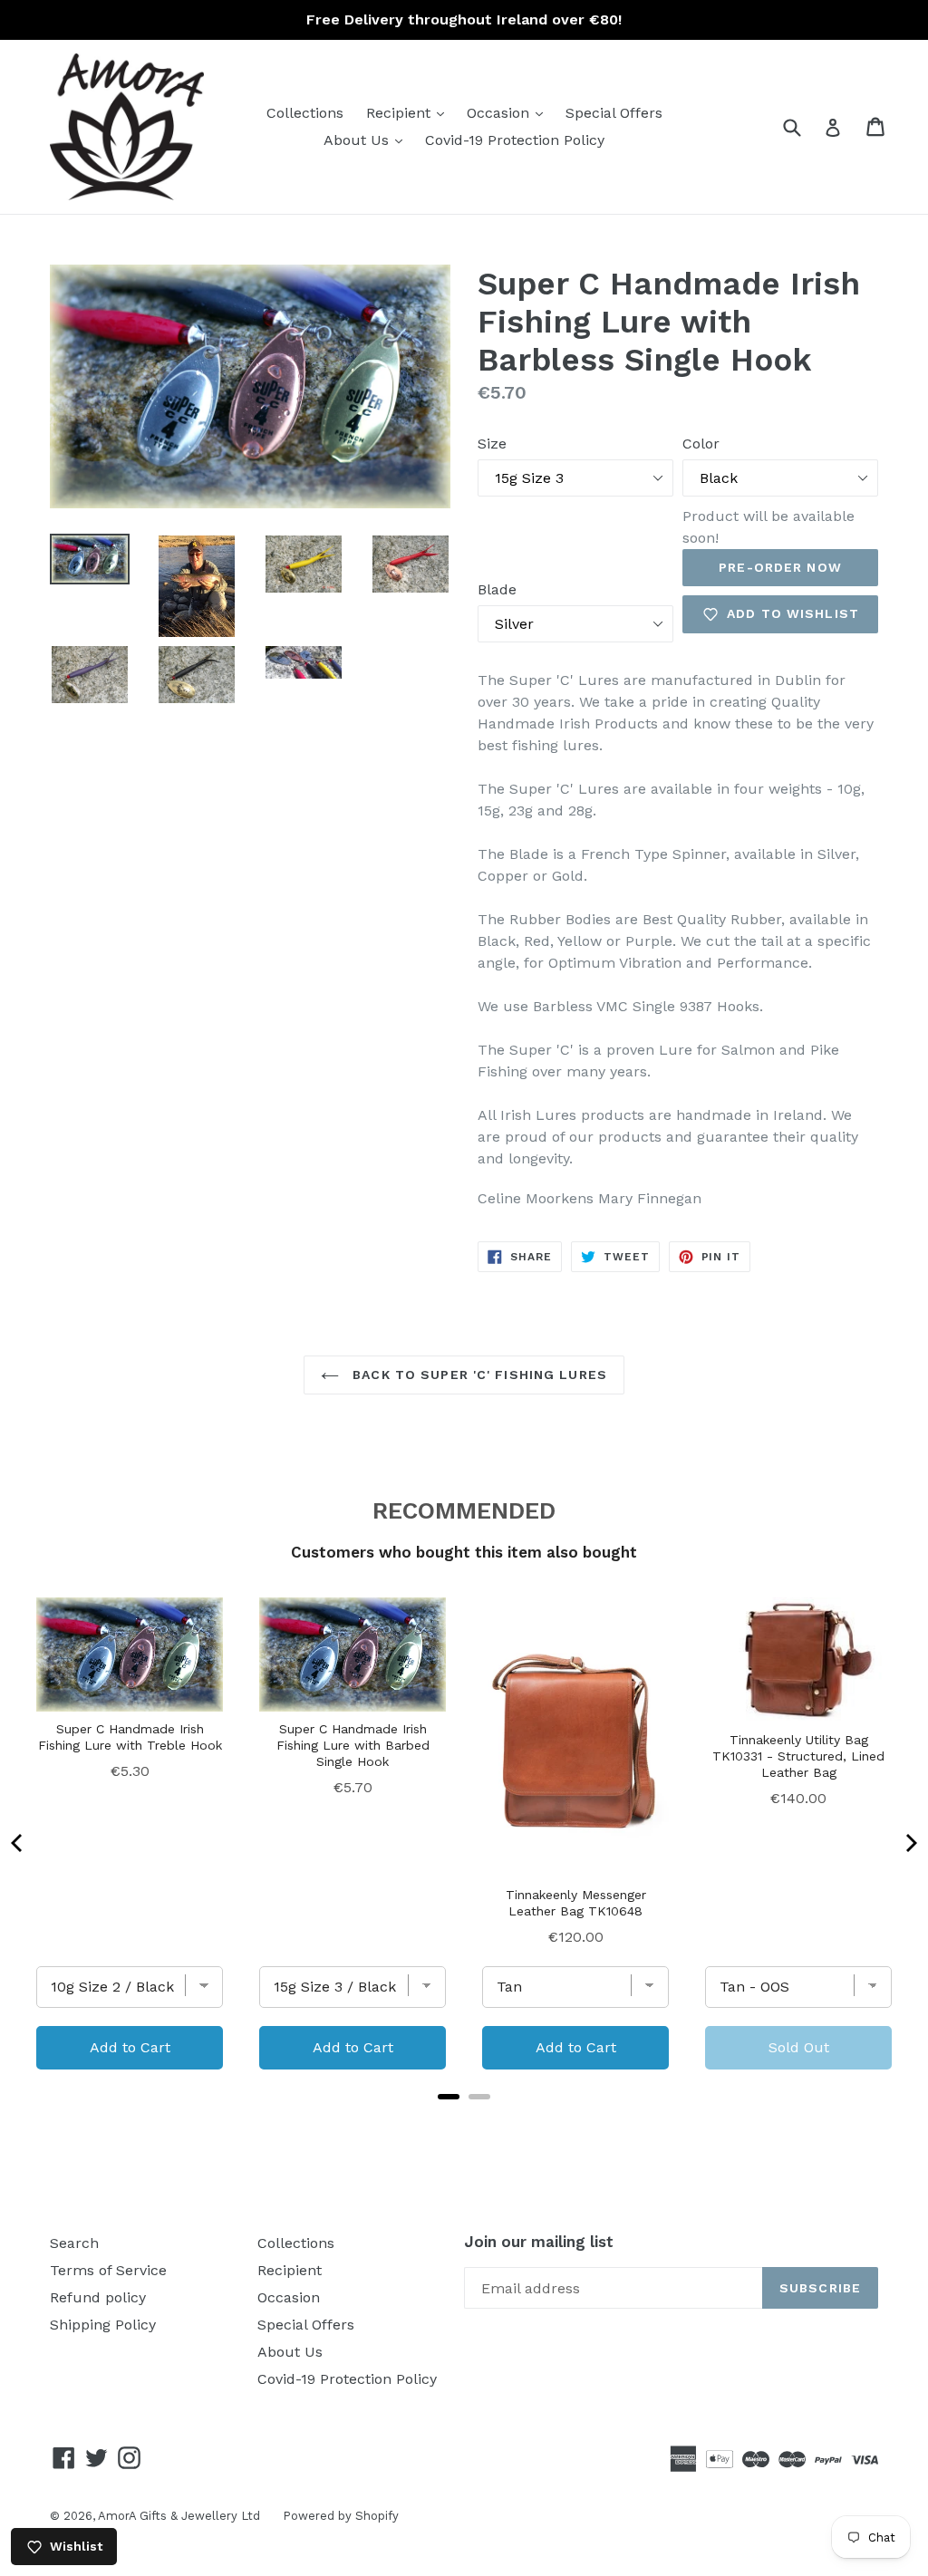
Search (74, 2243)
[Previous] (18, 1843)
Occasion (509, 112)
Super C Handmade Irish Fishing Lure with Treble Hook (130, 1737)
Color (701, 444)
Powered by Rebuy (464, 2120)
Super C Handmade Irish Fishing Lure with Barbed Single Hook (353, 1745)
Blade (497, 589)
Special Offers (614, 113)
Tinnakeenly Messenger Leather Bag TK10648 (576, 1903)
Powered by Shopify (341, 2516)
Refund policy (98, 2297)
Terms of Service (108, 2270)
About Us (367, 140)
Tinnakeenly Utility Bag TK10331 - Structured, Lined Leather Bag (798, 1756)
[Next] (910, 1843)
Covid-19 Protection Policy (515, 140)
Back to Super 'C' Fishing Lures (478, 1375)
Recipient (410, 112)
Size (492, 444)
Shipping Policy (103, 2325)
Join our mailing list (539, 2242)
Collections (305, 113)
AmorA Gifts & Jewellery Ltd (179, 2516)
